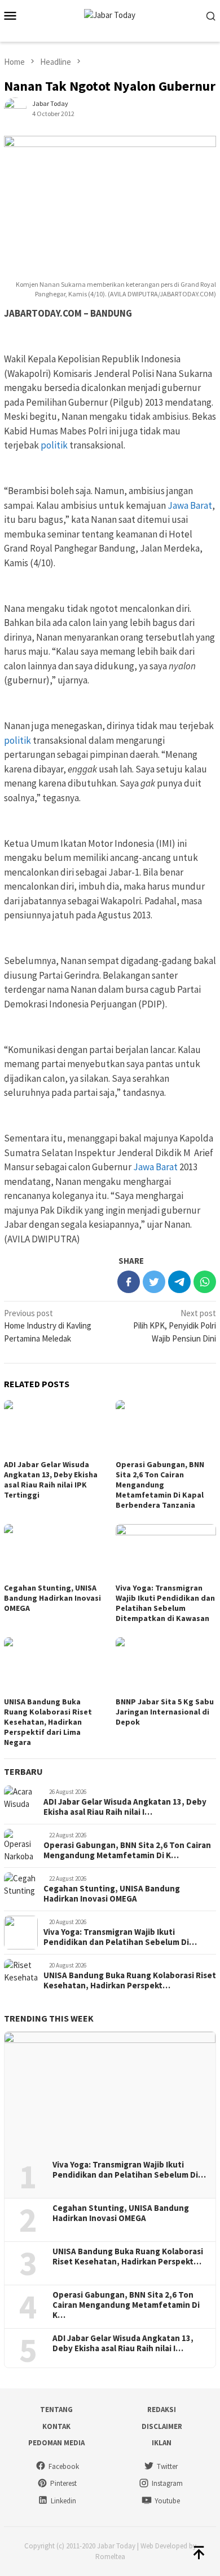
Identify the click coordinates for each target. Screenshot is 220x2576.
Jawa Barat (190, 505)
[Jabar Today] (110, 14)
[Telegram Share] (179, 1282)
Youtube (167, 2501)
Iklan (162, 2443)
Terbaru (23, 1771)
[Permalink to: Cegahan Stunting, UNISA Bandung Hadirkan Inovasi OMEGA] (54, 1552)
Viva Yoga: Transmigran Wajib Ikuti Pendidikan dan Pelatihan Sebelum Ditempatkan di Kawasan (165, 1603)
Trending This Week (49, 2018)
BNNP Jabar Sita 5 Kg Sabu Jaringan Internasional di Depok (165, 1712)
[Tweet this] (154, 1282)
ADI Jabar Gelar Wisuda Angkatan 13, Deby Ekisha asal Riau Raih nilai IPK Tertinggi (51, 1480)
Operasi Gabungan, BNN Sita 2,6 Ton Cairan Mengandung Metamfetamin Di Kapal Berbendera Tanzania (160, 1485)
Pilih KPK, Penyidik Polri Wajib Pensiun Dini (175, 1326)
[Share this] (129, 1282)
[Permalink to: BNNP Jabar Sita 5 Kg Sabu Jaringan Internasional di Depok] (166, 1665)
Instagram (167, 2483)
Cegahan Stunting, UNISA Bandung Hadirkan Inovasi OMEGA (52, 1598)
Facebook (64, 2466)
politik (54, 445)
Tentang (56, 2410)
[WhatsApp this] (205, 1282)
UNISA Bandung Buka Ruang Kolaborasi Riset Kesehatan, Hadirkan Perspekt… (130, 1980)
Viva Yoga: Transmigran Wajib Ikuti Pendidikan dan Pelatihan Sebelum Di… (120, 1937)
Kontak (56, 2426)
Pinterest (63, 2483)
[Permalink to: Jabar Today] (15, 107)
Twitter (167, 2466)
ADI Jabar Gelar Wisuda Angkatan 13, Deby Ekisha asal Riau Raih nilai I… (125, 1807)
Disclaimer (162, 2426)
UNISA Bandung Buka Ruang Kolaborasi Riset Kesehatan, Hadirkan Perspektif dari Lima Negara (48, 1722)
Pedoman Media (56, 2443)
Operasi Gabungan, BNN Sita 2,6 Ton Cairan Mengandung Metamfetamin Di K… (127, 1850)
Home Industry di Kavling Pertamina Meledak (48, 1326)
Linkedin (63, 2501)
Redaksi (162, 2410)
